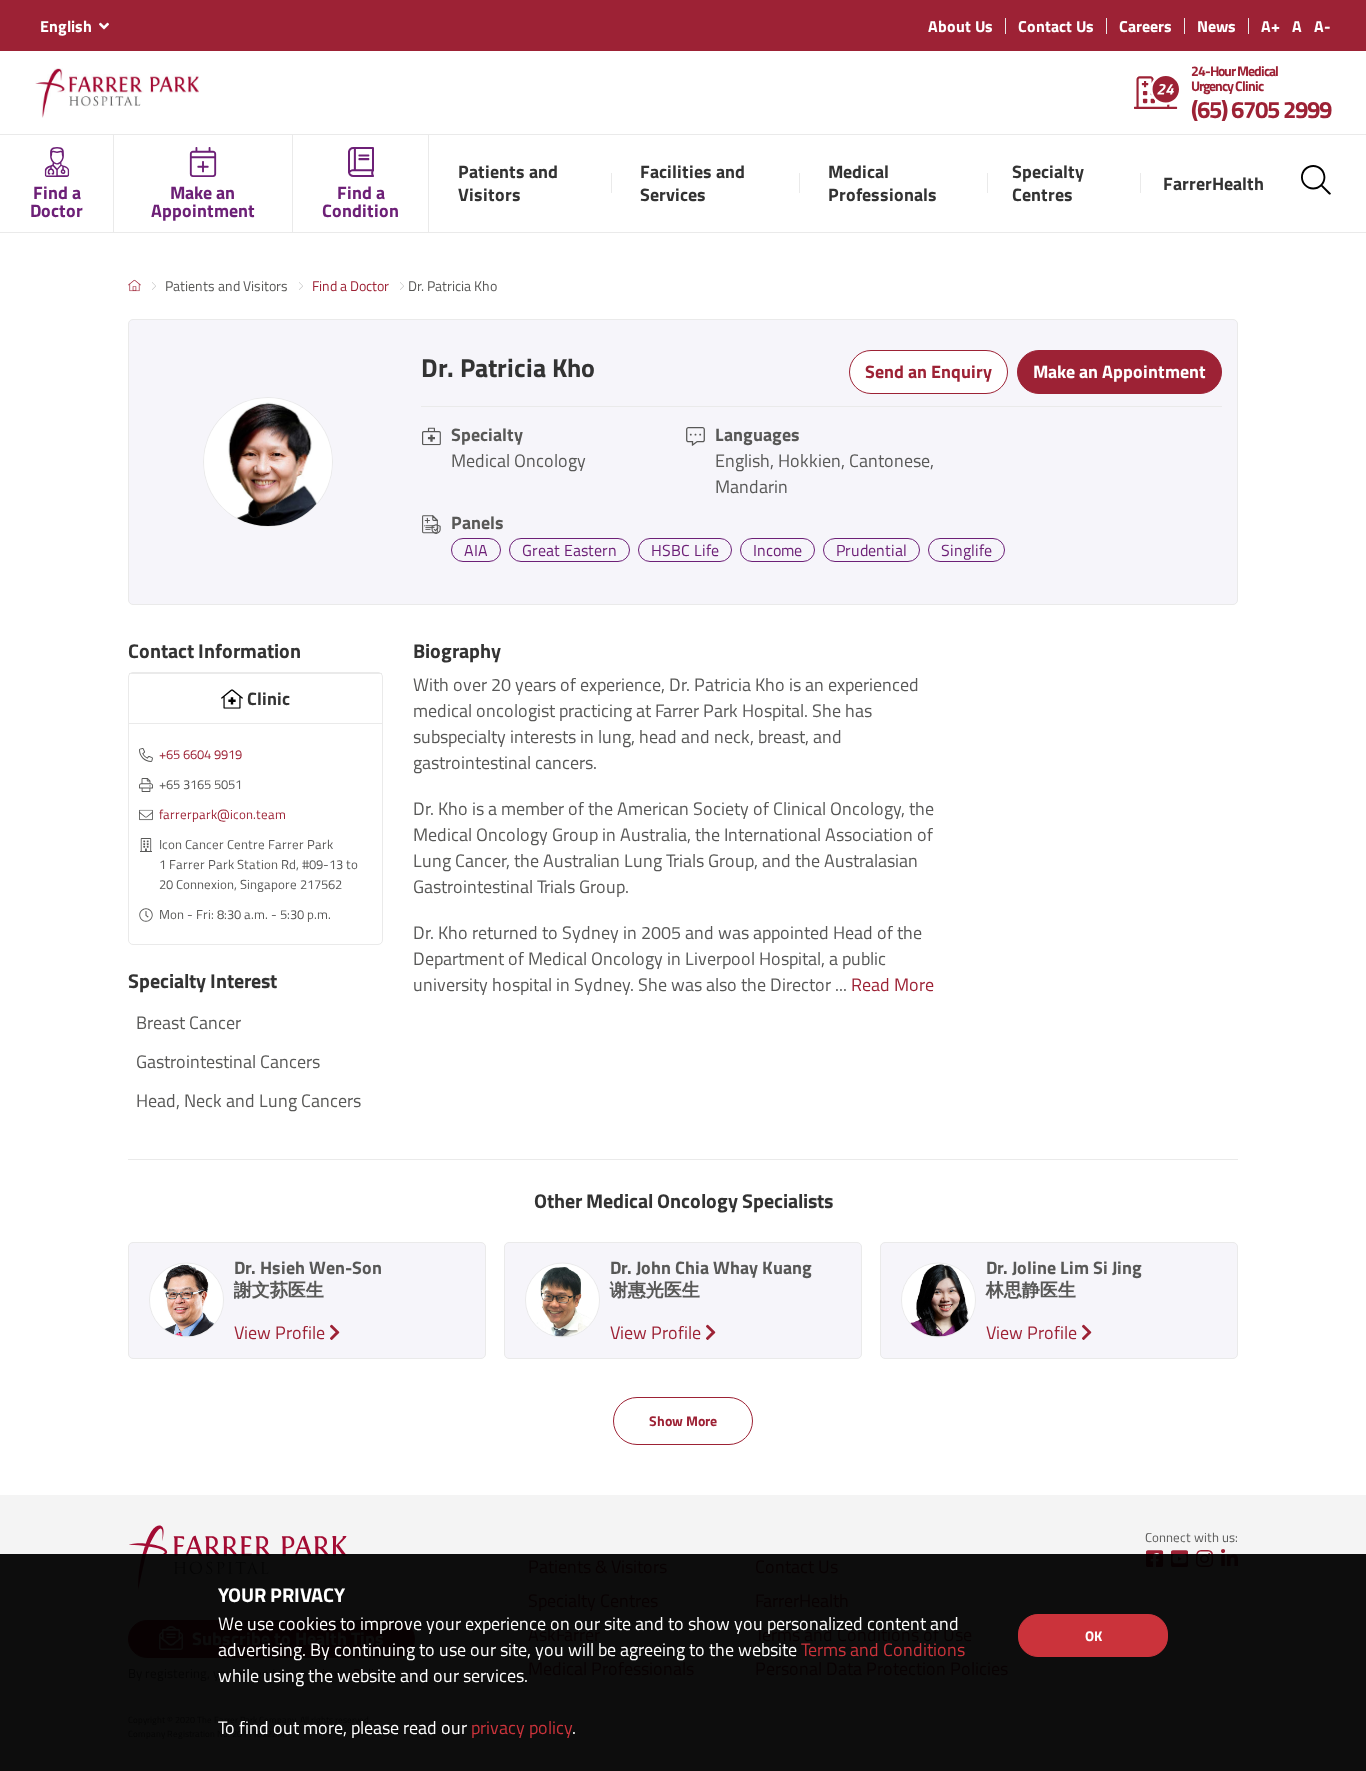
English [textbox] (66, 26)
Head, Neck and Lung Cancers (248, 1100)
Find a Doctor (350, 285)
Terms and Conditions (883, 1649)
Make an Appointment (1119, 371)
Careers (1145, 26)
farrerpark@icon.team (222, 814)
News (1216, 26)
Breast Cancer (188, 1022)
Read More (892, 984)
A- (1322, 26)
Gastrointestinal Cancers (228, 1061)
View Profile (281, 1332)
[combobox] (74, 26)
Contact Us (1056, 26)
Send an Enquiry (928, 371)
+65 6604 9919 (200, 754)
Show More (683, 1420)
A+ (1270, 26)
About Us (960, 26)
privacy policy (521, 1727)
